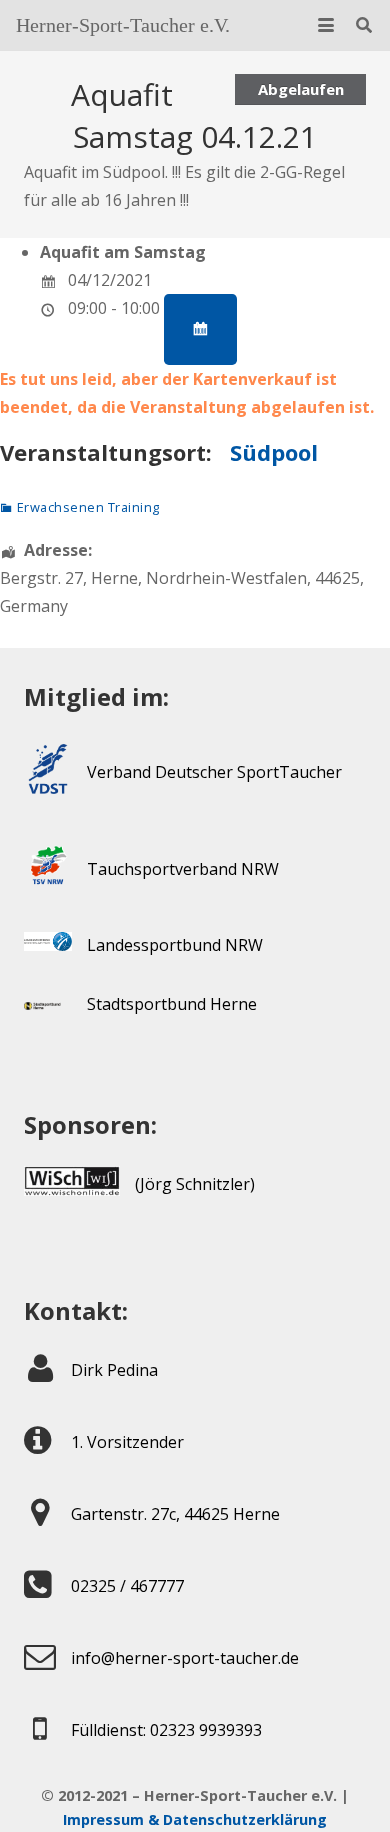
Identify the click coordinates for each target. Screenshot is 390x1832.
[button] (326, 25)
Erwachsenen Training (88, 507)
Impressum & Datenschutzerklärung (195, 1819)
